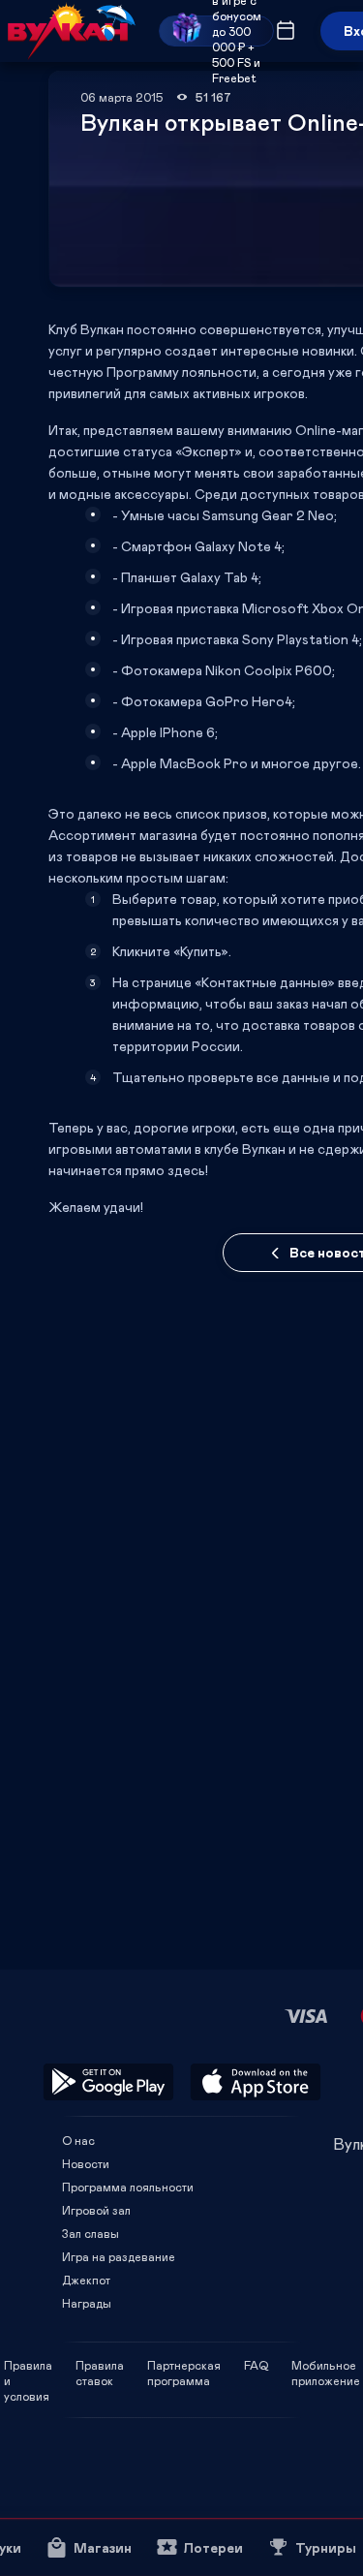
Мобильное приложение (326, 2365)
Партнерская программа (184, 2365)
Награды (87, 2303)
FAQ (256, 2365)
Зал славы (91, 2233)
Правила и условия (28, 2365)
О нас (78, 2140)
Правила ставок (100, 2365)
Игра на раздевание (119, 2256)
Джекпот (86, 2280)
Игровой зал (96, 2210)
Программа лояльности (128, 2187)
